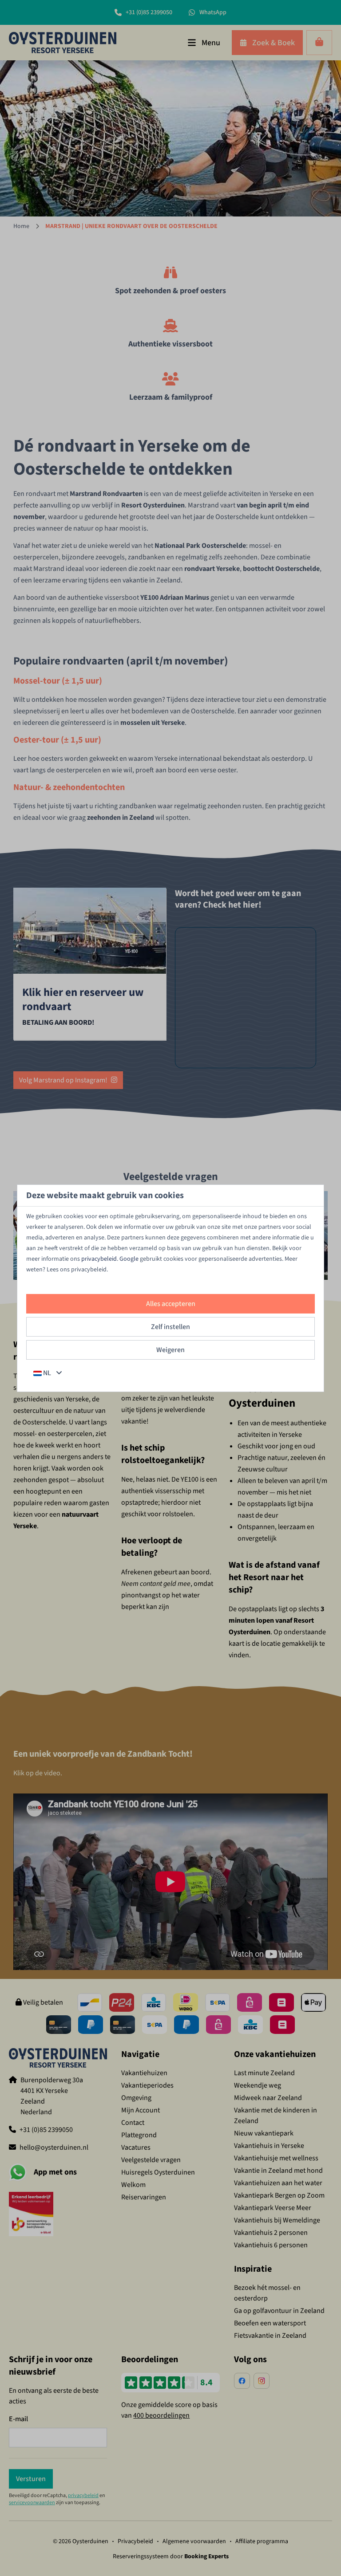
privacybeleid (99, 1259)
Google (129, 1259)
